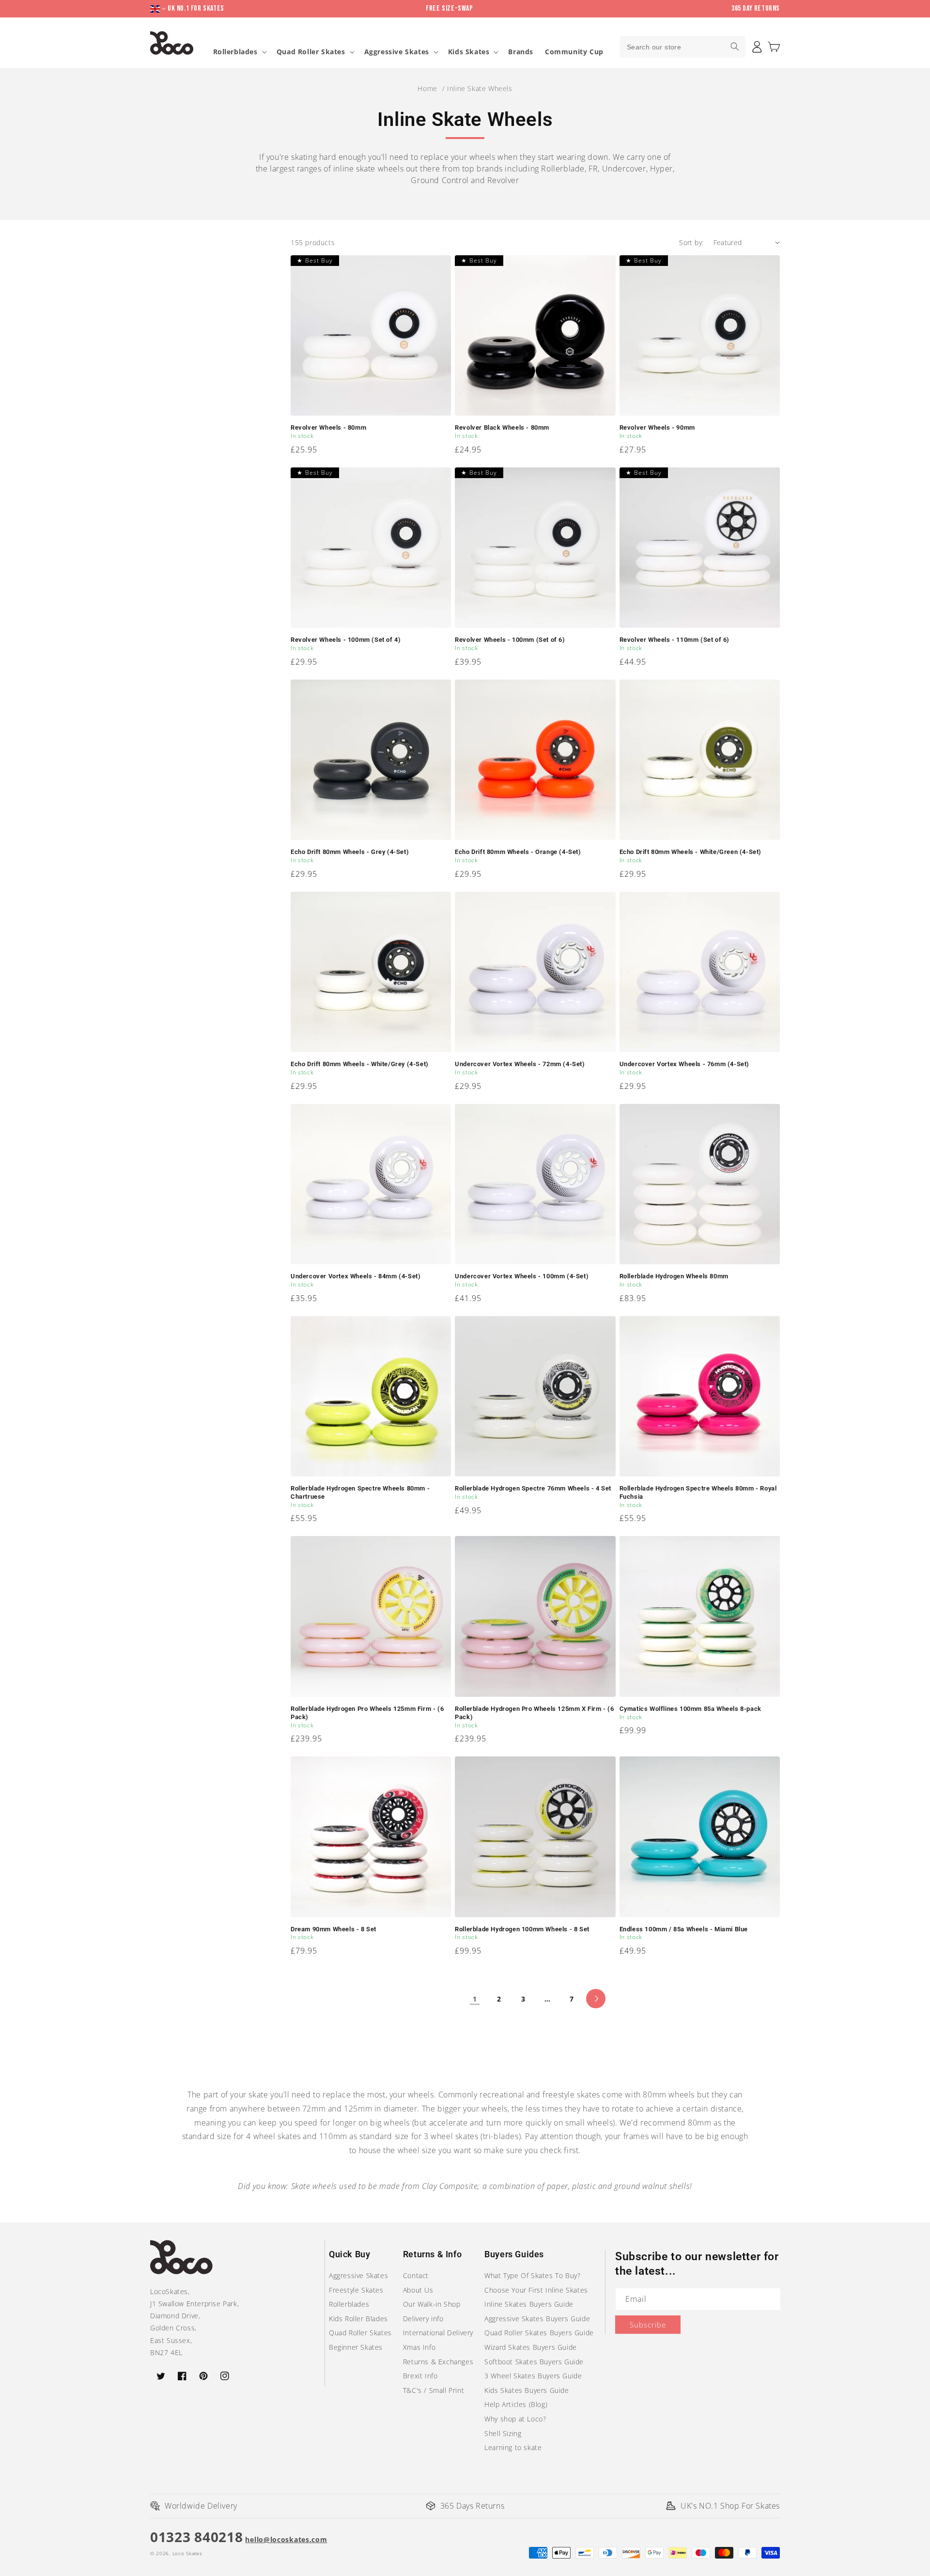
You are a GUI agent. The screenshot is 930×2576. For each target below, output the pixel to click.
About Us (418, 2290)
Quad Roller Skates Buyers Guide (539, 2333)
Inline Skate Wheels (480, 88)
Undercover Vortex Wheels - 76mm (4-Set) (684, 1064)
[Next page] (596, 1999)
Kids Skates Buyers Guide (527, 2390)
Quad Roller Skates (311, 52)
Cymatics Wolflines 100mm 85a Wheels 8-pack (690, 1709)
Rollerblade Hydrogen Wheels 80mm (674, 1276)
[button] (774, 47)
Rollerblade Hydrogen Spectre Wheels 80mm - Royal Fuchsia (698, 1492)
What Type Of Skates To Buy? (532, 2275)
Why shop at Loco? (515, 2419)
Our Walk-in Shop (432, 2304)
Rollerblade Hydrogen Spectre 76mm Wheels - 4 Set (533, 1488)
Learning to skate (513, 2447)
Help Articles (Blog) (516, 2404)
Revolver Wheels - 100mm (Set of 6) (510, 640)
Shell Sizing (503, 2433)
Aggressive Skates (397, 52)
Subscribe (648, 2325)
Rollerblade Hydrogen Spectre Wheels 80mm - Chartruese (360, 1492)
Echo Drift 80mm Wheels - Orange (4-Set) (518, 852)
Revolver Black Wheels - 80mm (502, 427)
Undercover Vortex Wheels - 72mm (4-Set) (520, 1064)
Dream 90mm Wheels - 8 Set (333, 1929)
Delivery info (423, 2319)
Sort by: (691, 242)
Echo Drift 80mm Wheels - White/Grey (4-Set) (360, 1064)
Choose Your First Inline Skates (536, 2290)
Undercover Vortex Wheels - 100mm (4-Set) (522, 1276)
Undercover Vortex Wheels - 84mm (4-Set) (356, 1276)
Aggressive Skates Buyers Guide (537, 2319)
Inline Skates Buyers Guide (529, 2304)
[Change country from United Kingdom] (159, 9)
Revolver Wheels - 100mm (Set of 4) (346, 640)
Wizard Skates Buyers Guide (531, 2347)
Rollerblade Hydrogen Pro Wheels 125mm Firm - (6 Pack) (367, 1713)
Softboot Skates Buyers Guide (534, 2362)
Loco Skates (187, 2553)
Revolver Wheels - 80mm (328, 427)
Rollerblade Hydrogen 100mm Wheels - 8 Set (522, 1929)
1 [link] (475, 1999)
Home (427, 88)
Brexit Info (420, 2376)
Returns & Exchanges (438, 2362)
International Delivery (438, 2333)
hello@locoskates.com (286, 2539)
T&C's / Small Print (434, 2390)
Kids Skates (469, 52)
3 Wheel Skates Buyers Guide (533, 2376)
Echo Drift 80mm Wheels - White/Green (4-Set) (690, 852)
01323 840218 (196, 2537)
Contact (416, 2275)
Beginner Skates (356, 2347)
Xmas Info (419, 2347)
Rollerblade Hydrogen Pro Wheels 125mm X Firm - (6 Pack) (534, 1713)
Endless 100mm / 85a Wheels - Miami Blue (684, 1929)
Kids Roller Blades (358, 2319)
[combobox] (682, 47)
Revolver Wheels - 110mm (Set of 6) (674, 640)
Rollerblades (235, 52)
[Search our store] (735, 47)
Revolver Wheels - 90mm (657, 427)
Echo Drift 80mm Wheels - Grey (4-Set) (350, 852)
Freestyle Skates (356, 2290)
